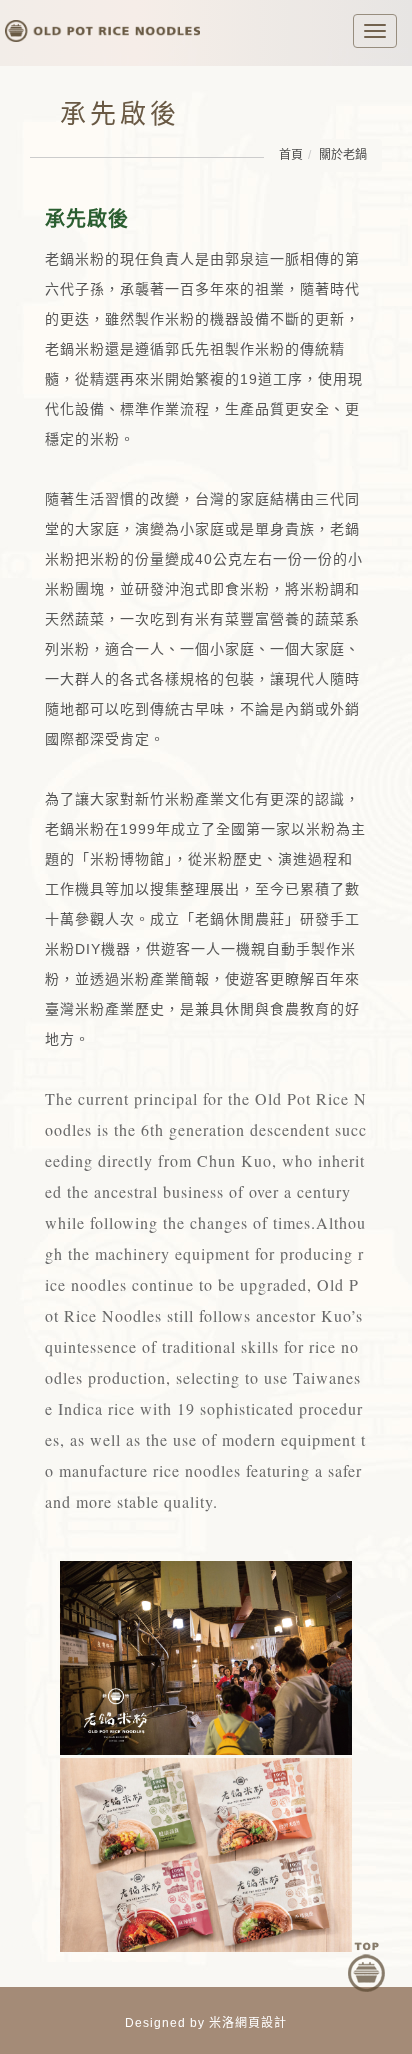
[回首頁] (102, 23)
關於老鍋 (343, 155)
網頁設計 (261, 2023)
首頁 (291, 155)
